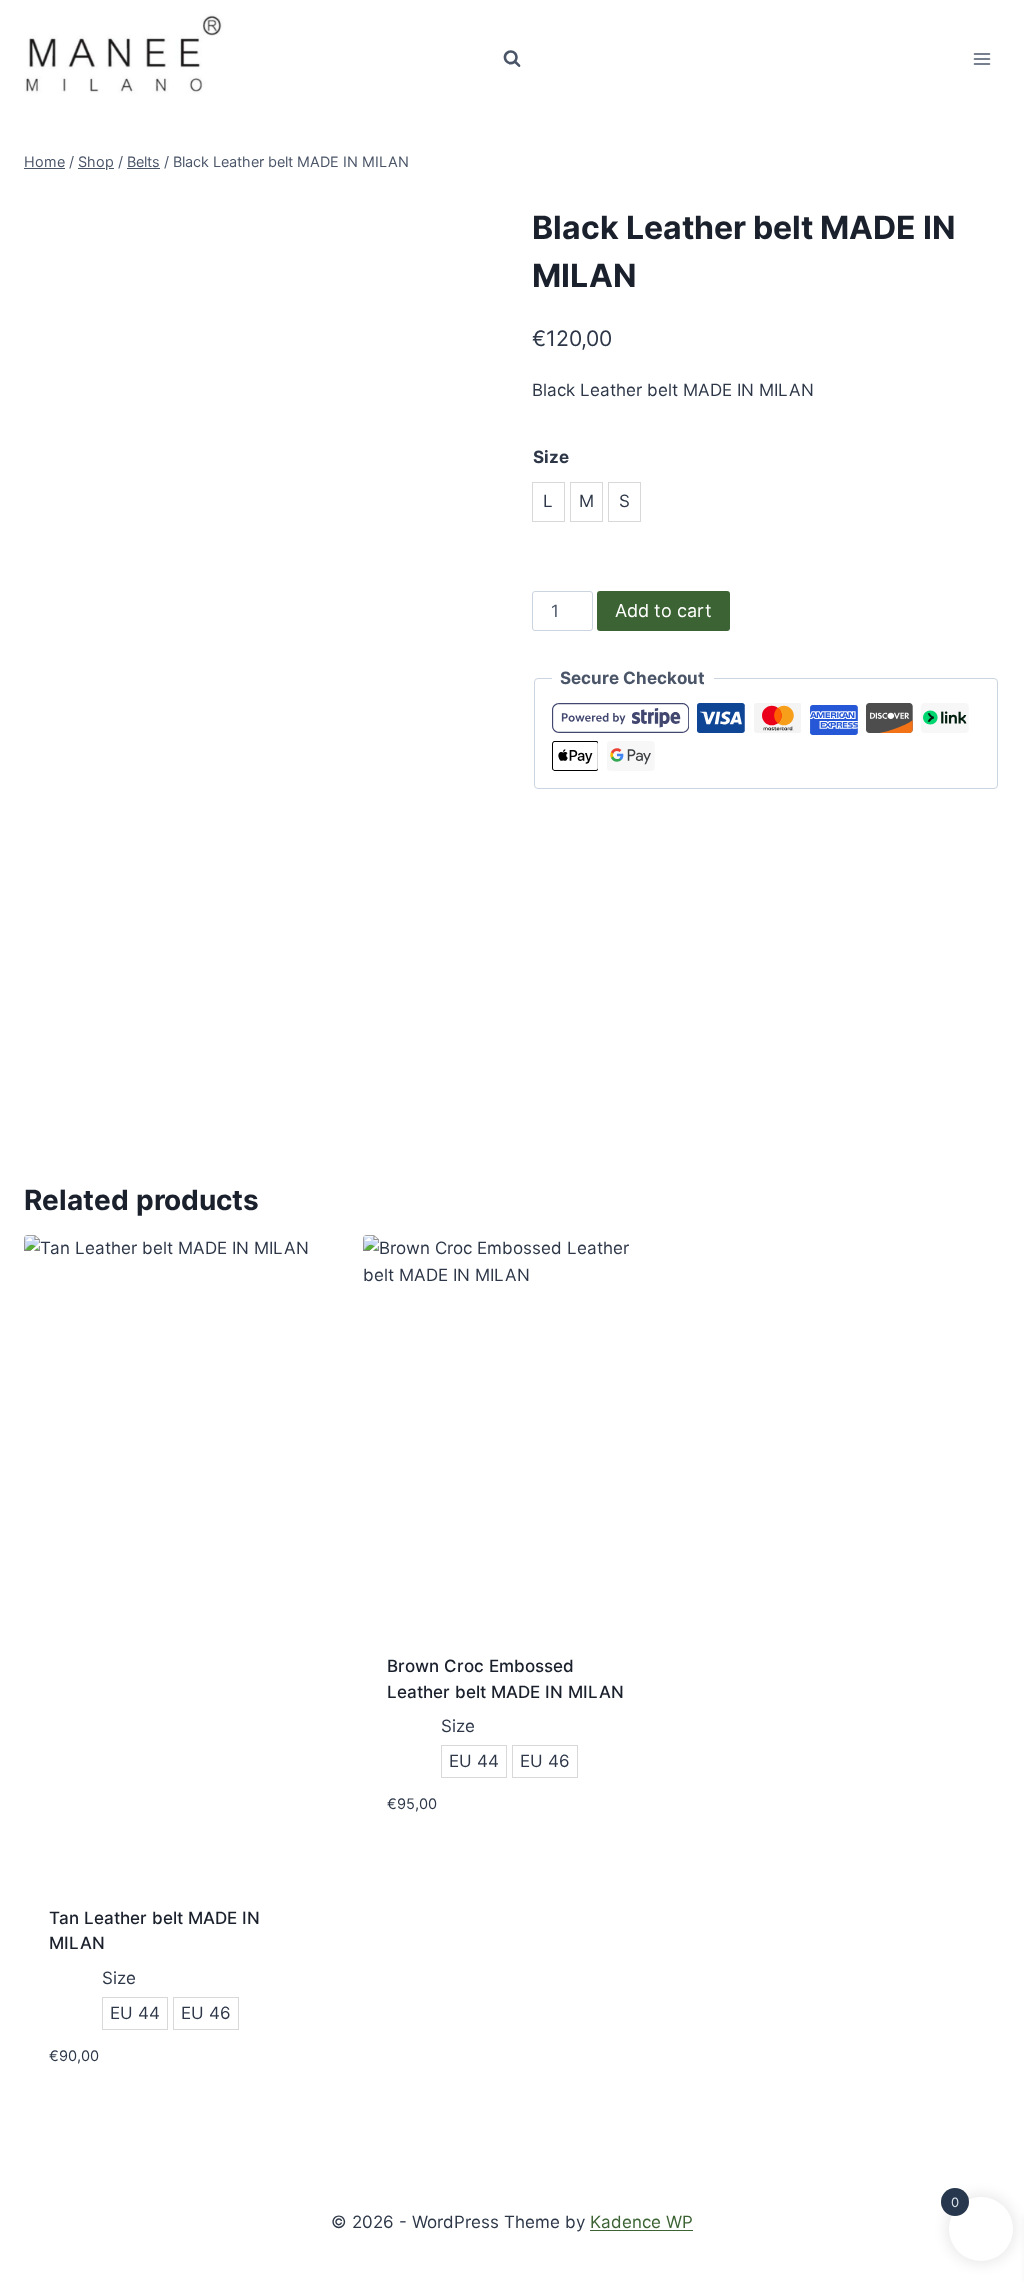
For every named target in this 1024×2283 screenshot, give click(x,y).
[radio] (548, 501)
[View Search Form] (512, 59)
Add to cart (663, 610)
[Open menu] (981, 58)
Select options (451, 1864)
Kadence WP (641, 2222)
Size (551, 457)
